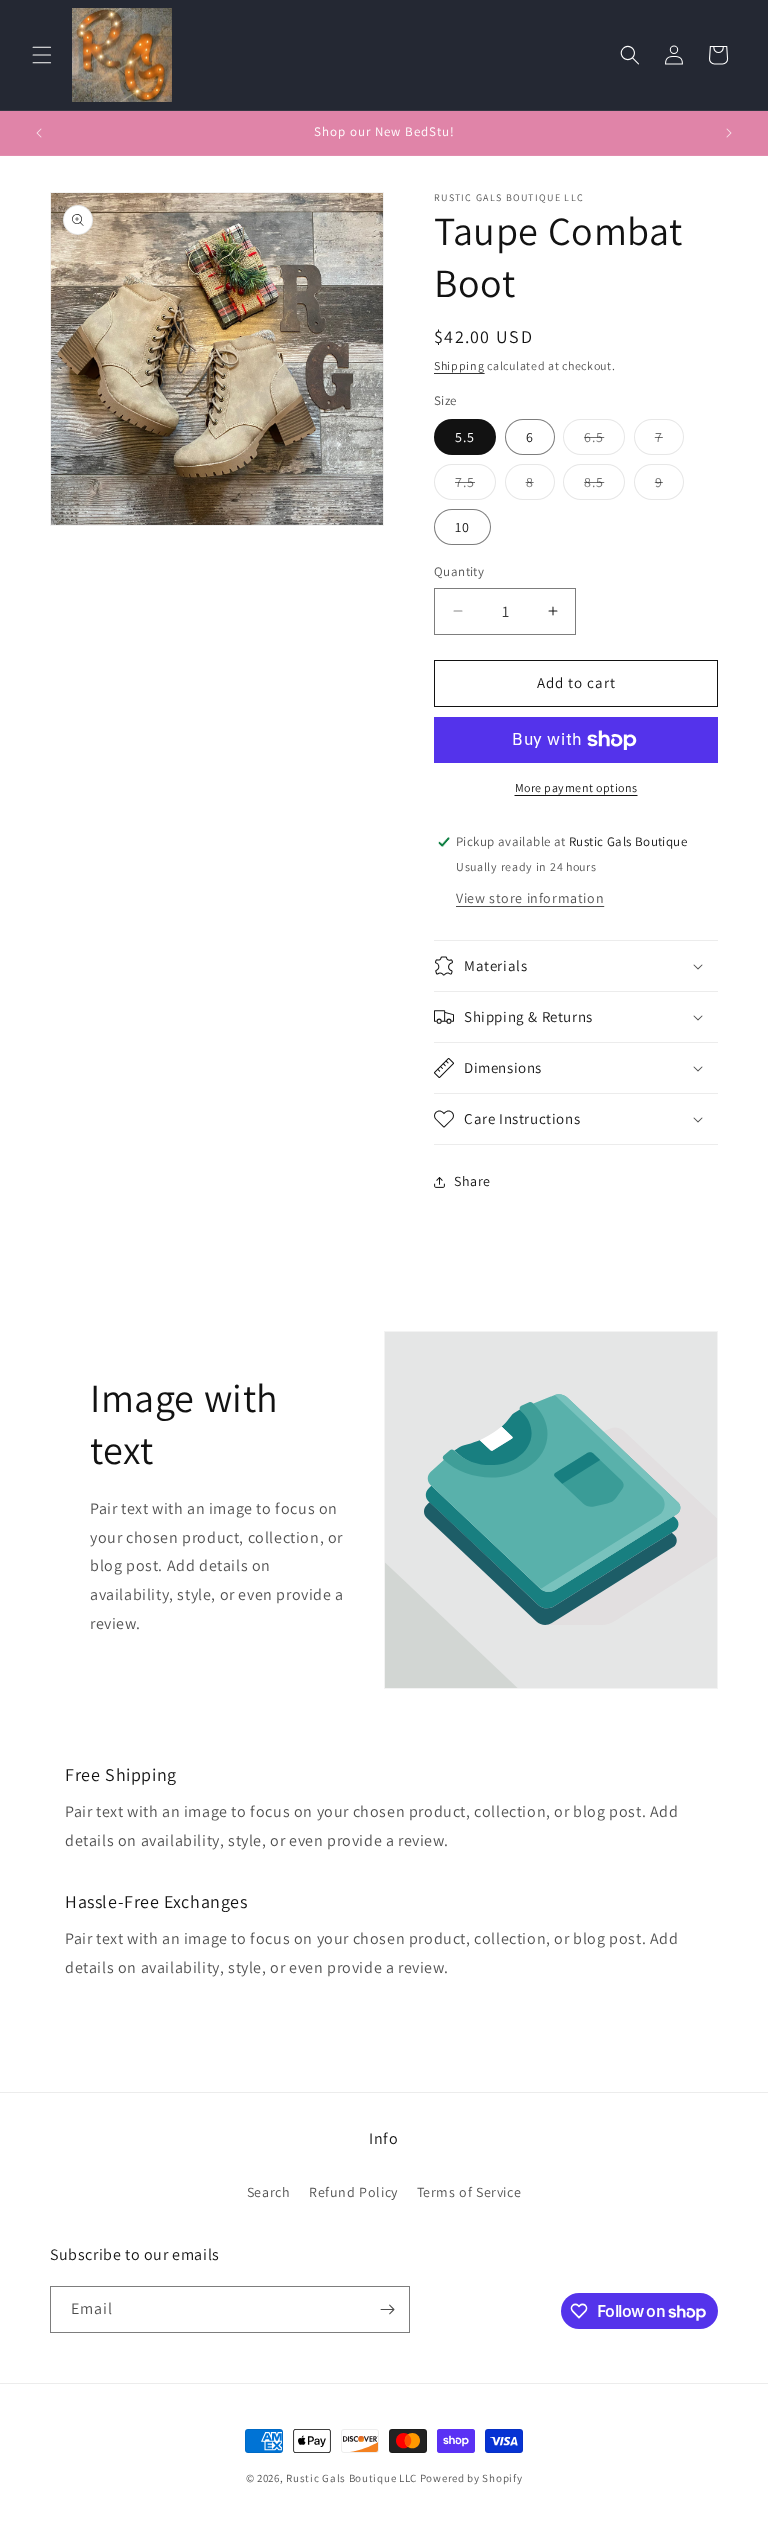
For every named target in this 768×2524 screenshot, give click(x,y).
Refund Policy (353, 2192)
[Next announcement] (729, 133)
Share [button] (472, 1181)
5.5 (465, 437)
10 (462, 527)
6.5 (604, 441)
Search (269, 2192)
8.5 (604, 486)
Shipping (459, 365)
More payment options (576, 787)
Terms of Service (469, 2192)
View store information (530, 898)
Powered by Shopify (471, 2478)
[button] (42, 55)
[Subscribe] (387, 2309)
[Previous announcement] (39, 133)
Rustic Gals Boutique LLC (353, 2478)
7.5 (475, 486)
